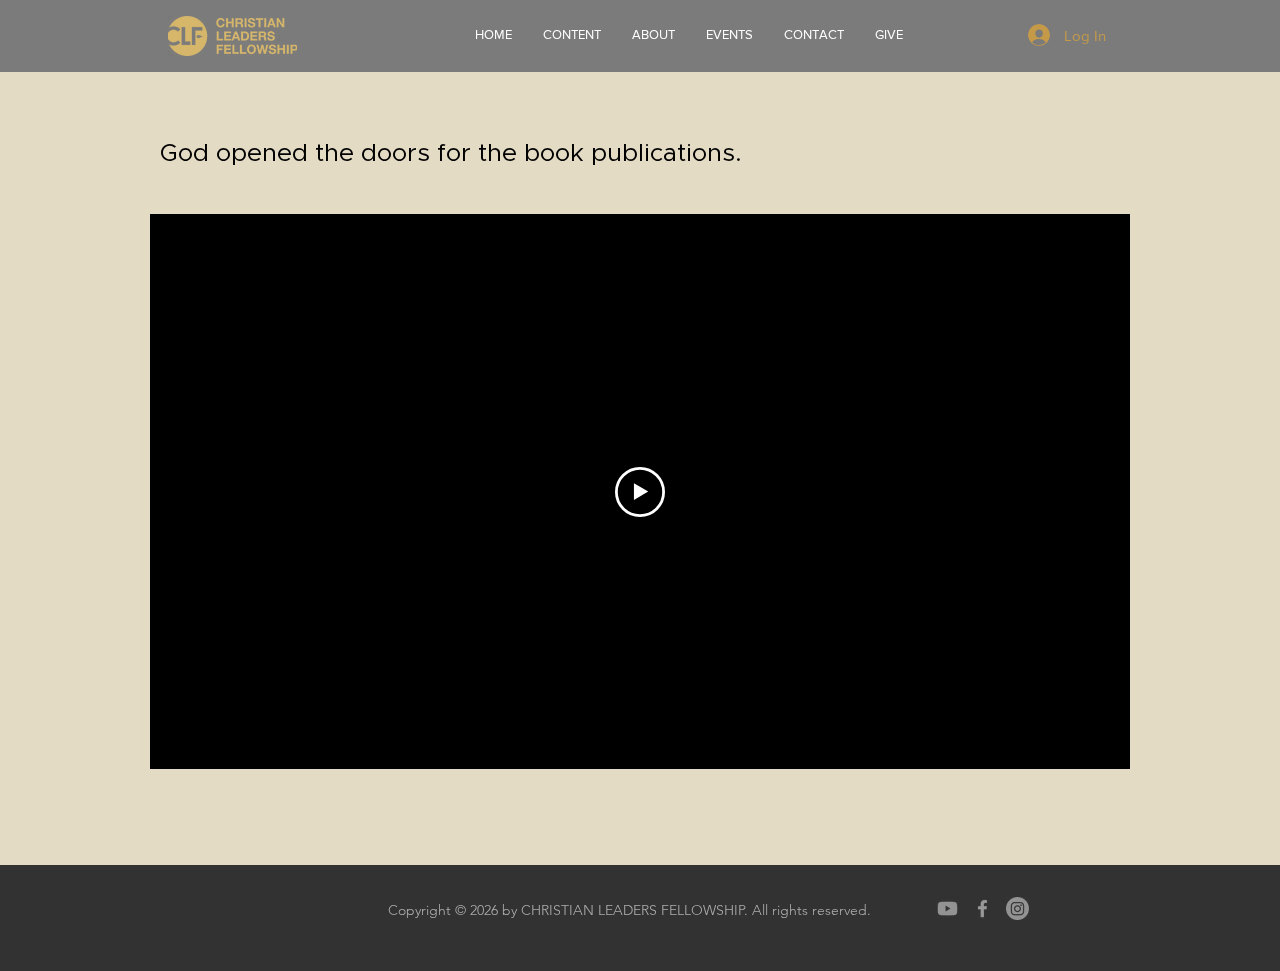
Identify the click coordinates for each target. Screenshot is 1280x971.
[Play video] (640, 492)
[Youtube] (947, 908)
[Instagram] (1017, 908)
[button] (653, 35)
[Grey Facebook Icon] (982, 908)
